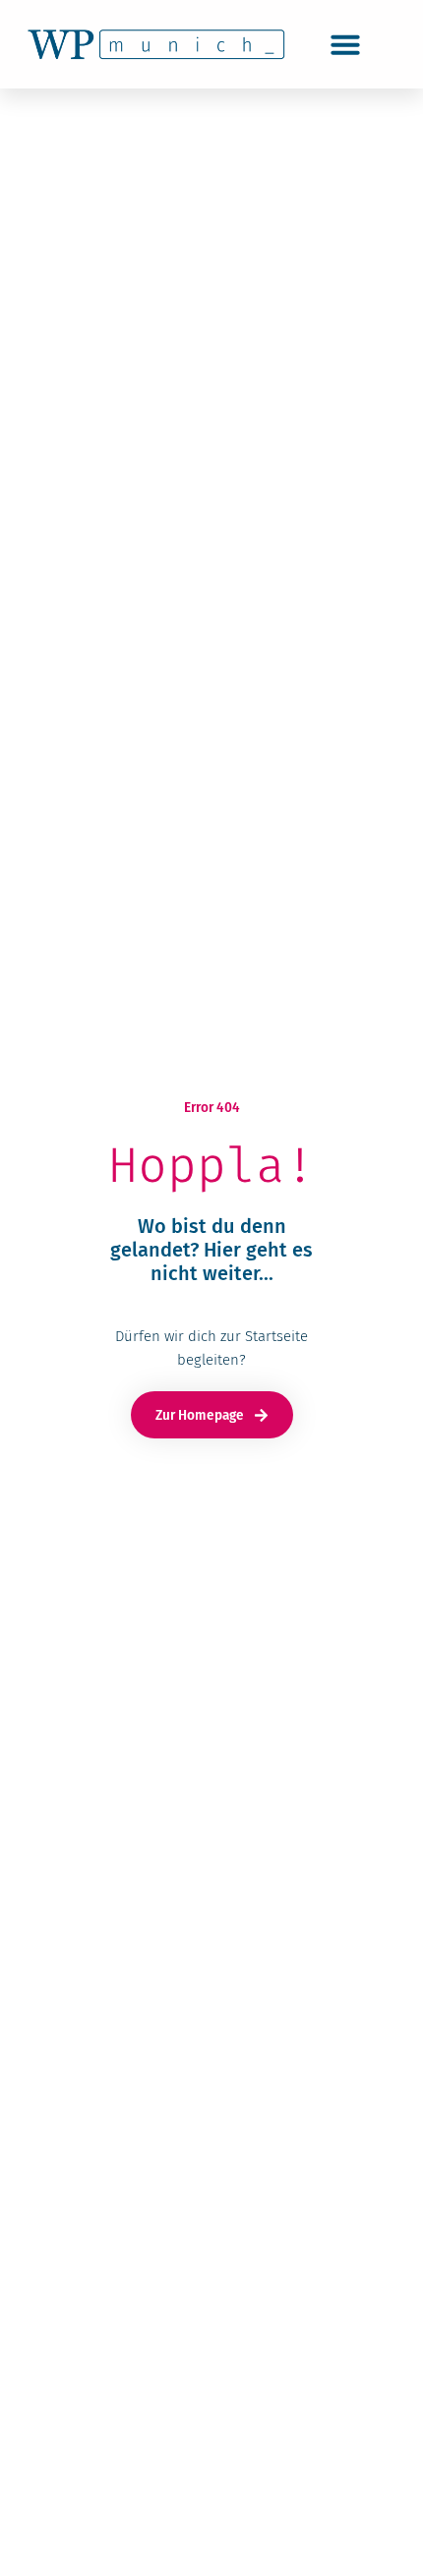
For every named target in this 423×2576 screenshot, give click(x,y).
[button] (345, 44)
